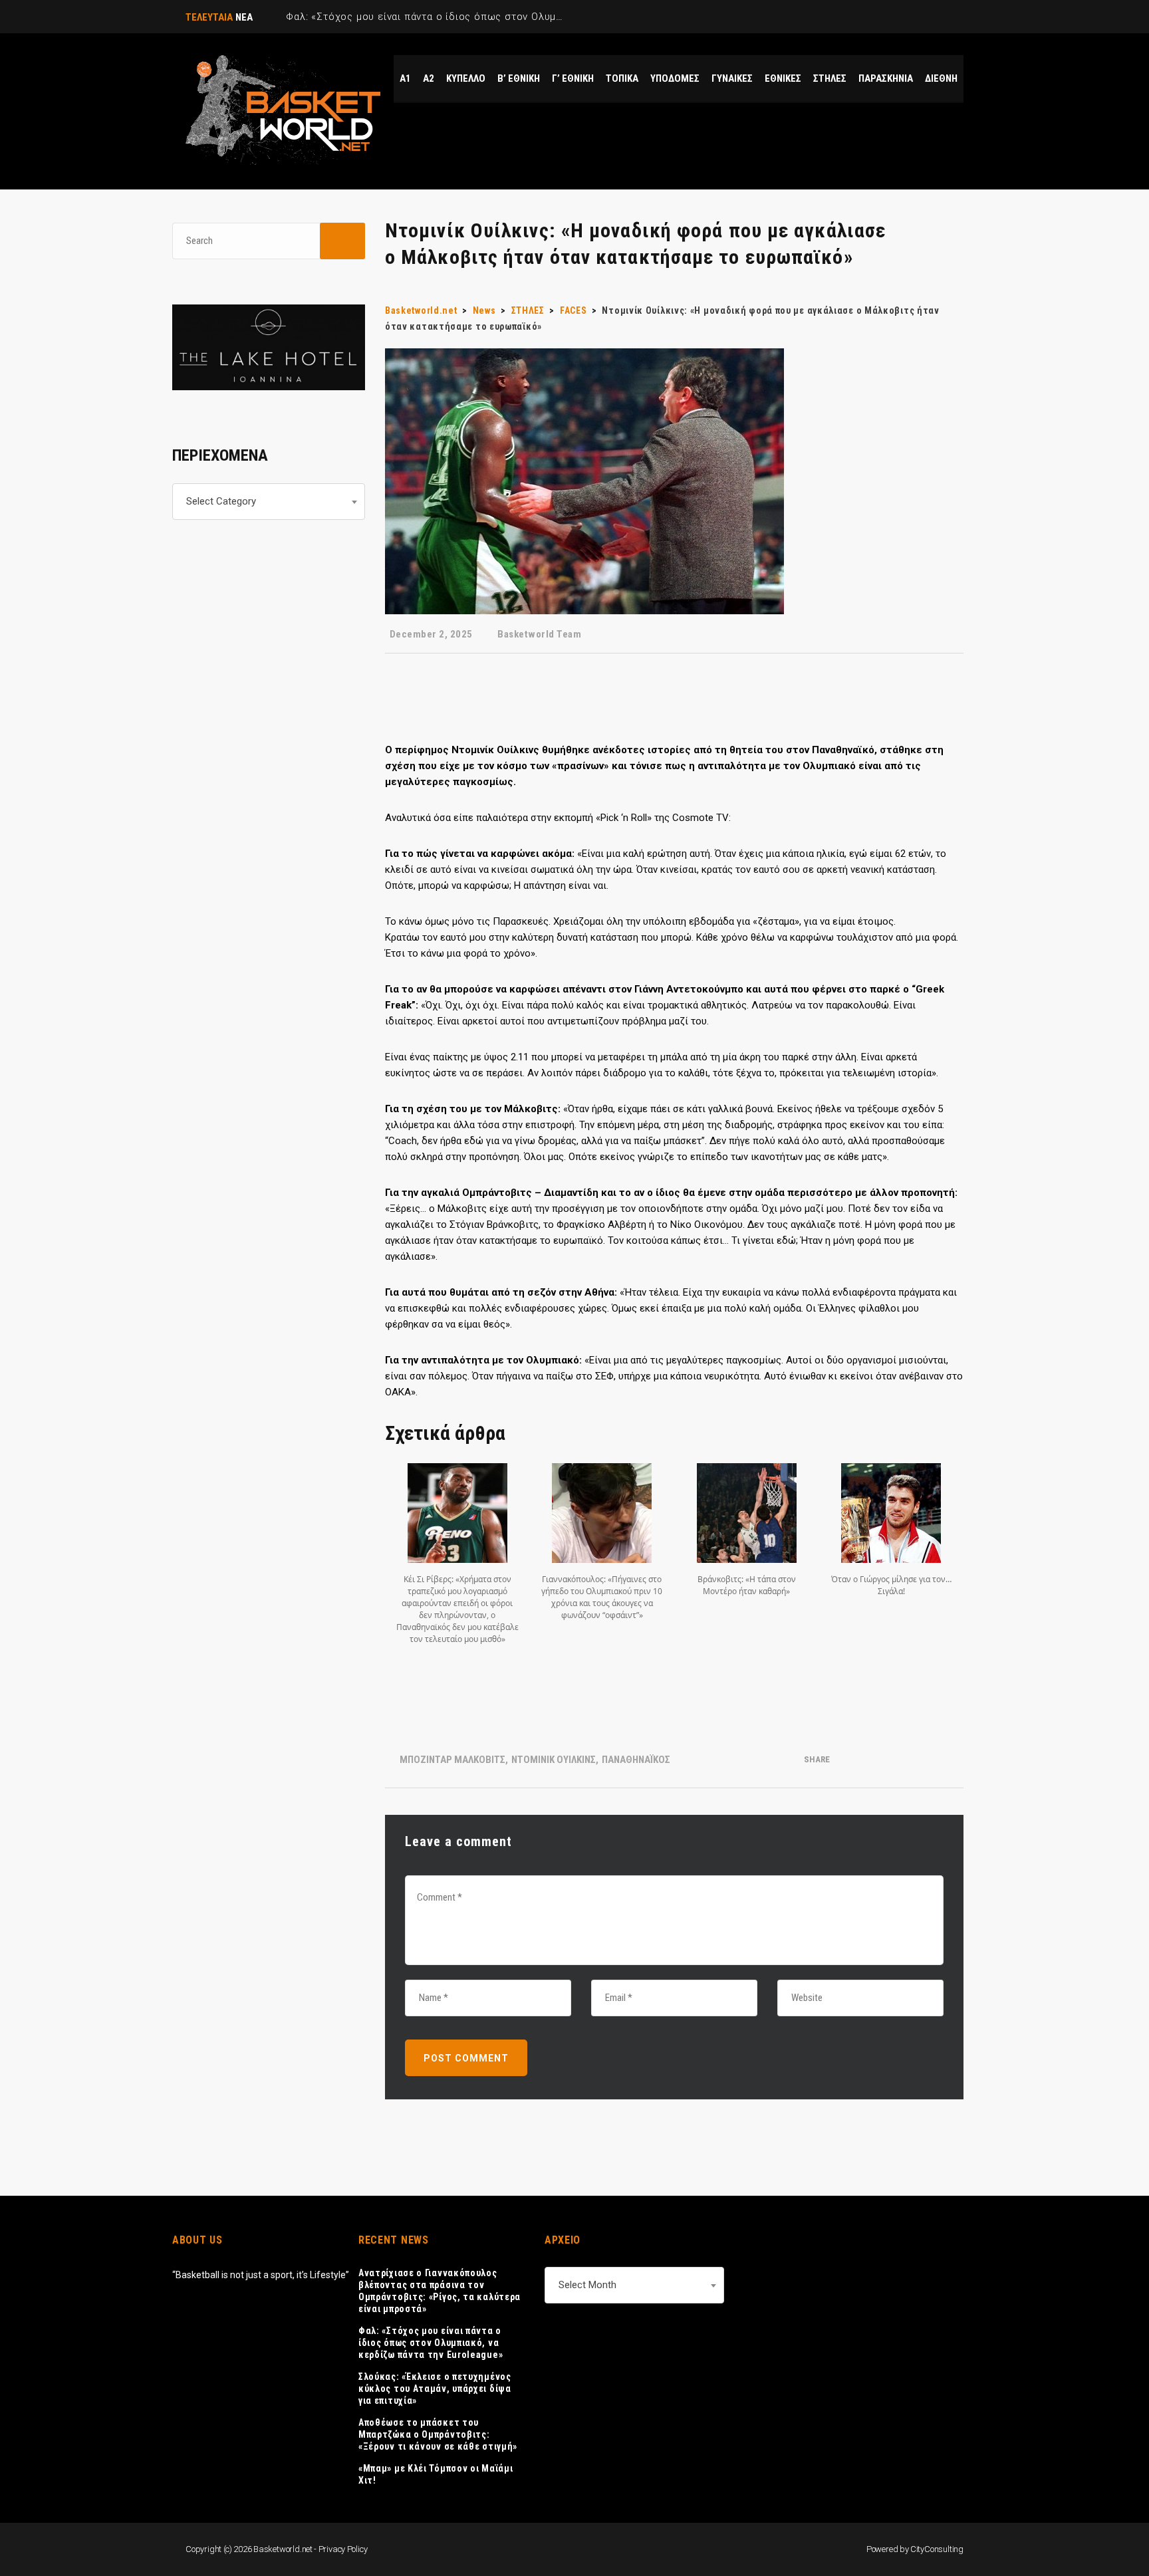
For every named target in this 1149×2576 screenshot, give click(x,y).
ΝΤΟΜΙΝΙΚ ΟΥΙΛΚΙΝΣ (554, 1760)
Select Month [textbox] (587, 2285)
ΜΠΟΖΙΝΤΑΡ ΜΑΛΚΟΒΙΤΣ (452, 1760)
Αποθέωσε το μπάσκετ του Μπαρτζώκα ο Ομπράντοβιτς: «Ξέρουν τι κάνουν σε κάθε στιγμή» (438, 2434)
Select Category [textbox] (221, 501)
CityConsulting (937, 2549)
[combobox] (269, 502)
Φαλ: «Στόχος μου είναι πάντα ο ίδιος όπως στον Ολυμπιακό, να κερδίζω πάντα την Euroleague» (431, 2343)
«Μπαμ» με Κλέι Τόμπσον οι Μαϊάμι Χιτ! (436, 2474)
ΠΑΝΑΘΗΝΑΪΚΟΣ (636, 1760)
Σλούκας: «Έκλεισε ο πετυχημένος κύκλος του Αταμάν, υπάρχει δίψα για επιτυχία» (435, 2389)
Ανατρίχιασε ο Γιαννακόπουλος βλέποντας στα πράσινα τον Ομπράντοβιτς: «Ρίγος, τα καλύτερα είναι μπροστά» (440, 2291)
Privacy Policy (343, 2549)
